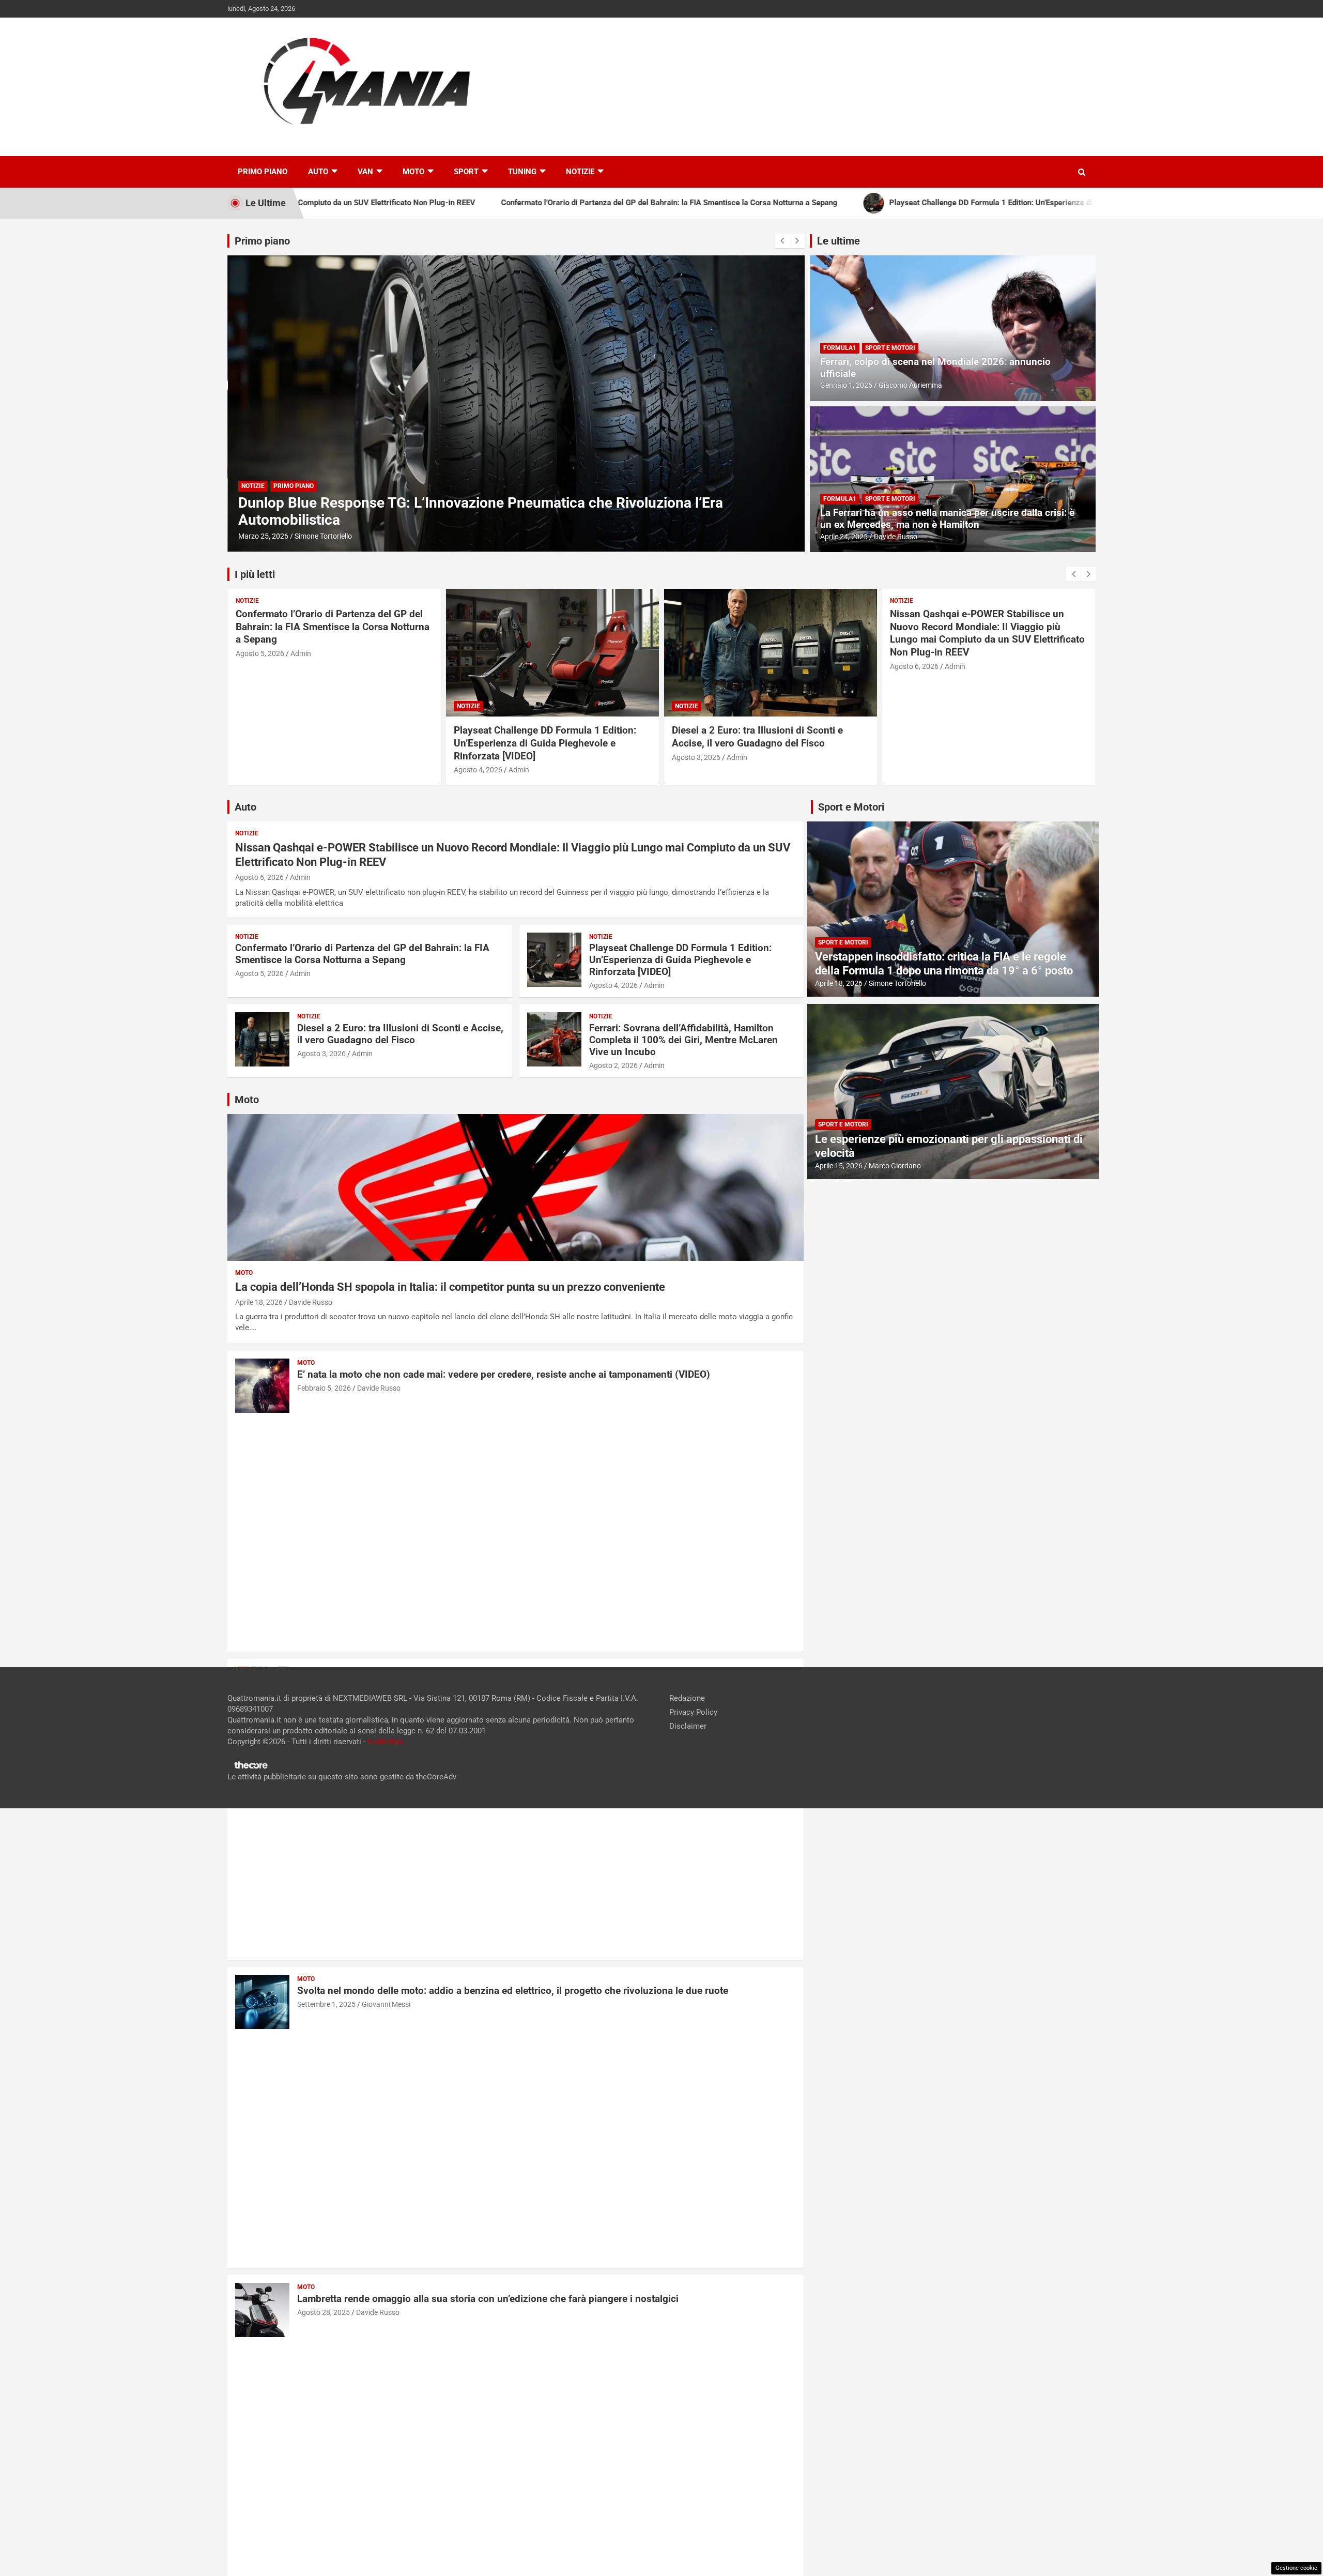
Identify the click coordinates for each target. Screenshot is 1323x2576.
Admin (301, 770)
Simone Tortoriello (897, 983)
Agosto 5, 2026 (914, 653)
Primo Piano (263, 172)
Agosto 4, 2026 (260, 770)
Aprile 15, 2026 (839, 1166)
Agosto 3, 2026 (478, 757)
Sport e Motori (890, 348)
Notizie (580, 172)
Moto (413, 172)
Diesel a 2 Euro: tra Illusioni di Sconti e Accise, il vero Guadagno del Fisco (539, 737)
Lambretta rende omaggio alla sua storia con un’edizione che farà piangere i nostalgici (488, 2299)
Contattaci (386, 1742)
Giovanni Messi (386, 2004)
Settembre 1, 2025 (326, 2004)
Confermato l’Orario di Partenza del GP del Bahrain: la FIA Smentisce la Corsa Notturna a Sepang (987, 627)
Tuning (522, 172)
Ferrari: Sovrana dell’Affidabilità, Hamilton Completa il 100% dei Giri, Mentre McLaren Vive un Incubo (683, 1040)
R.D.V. (303, 536)
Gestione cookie (1296, 2568)
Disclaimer (688, 1726)
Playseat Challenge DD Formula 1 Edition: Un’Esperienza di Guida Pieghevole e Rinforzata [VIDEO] (327, 743)
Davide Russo (896, 537)
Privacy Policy (693, 1712)
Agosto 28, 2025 (324, 2312)
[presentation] (782, 241)
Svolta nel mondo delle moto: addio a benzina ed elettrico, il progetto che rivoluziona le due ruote (513, 1991)
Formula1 (840, 348)
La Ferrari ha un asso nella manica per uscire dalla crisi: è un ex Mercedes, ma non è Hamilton (947, 519)
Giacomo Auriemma (910, 385)
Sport (466, 172)
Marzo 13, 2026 (263, 536)
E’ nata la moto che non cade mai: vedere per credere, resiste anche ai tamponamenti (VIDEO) (504, 1374)
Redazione (687, 1698)
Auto (318, 172)
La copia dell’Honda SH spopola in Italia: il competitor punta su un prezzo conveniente (450, 1287)
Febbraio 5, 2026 (324, 1388)
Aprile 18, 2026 (259, 1302)
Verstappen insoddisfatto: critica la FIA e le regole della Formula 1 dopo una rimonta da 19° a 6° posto (944, 963)
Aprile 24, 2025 (844, 537)
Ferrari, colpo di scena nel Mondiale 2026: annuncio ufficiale (935, 368)
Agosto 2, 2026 (613, 1065)
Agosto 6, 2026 (696, 666)
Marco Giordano (895, 1166)
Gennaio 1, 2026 (846, 385)
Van (365, 172)
